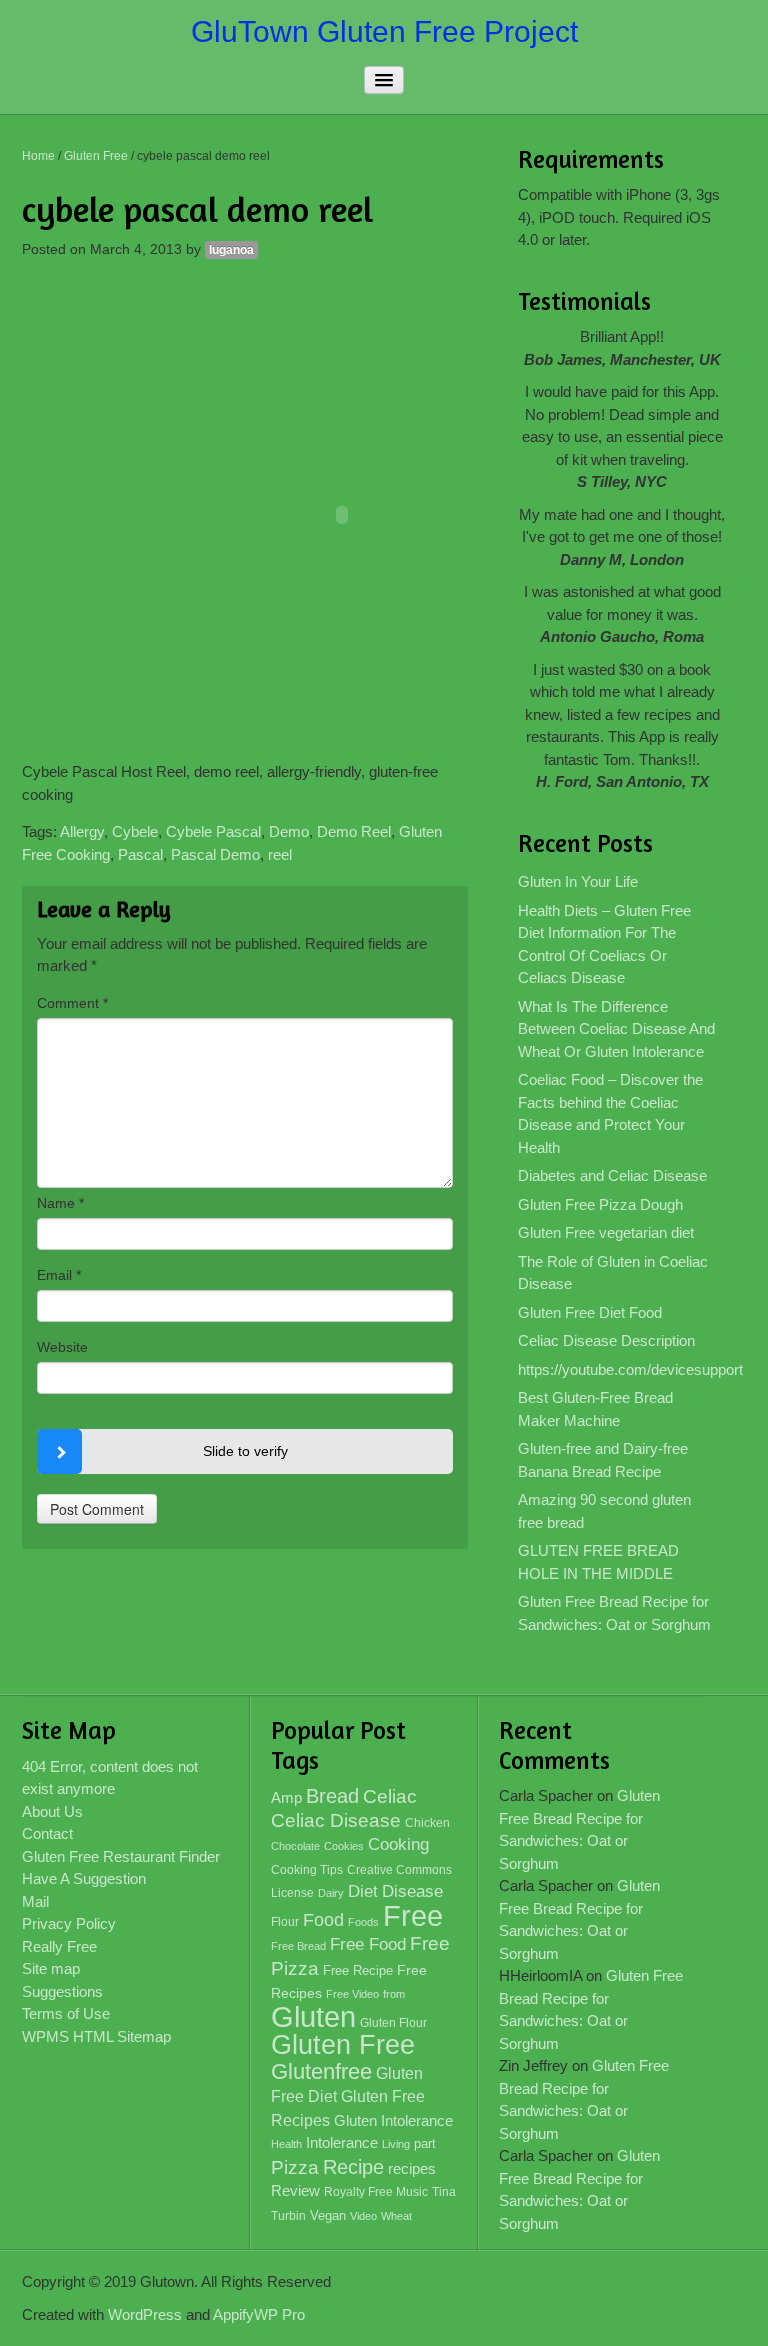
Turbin (288, 2216)
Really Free (59, 1946)
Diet (363, 1891)
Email (59, 1275)
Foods (363, 1922)
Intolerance (342, 2142)
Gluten (313, 2016)
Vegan (328, 2215)
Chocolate (295, 1846)
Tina (444, 2192)
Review (295, 2191)
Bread (332, 1796)
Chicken (427, 1823)
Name (60, 1203)
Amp (286, 1798)
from (394, 1994)
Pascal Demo (215, 854)
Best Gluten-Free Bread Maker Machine (595, 1409)
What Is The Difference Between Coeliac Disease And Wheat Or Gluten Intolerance (616, 1029)
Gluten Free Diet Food (590, 1312)
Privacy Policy (69, 1923)
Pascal (140, 854)
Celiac (390, 1796)
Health (286, 2144)
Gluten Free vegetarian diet (606, 1232)
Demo (289, 831)
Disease (412, 1891)
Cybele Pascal (213, 831)
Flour (285, 1922)
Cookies (344, 1846)
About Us (52, 1811)
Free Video (352, 1994)
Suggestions (62, 1991)
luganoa (231, 250)
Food (323, 1919)
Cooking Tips (307, 1870)
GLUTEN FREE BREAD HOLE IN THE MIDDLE (598, 1562)
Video (363, 2216)
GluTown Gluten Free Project (384, 31)
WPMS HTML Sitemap (96, 2036)
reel (280, 854)
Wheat (396, 2216)
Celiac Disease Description (606, 1340)
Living (396, 2144)
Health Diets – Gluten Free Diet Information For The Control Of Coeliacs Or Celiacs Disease (604, 944)
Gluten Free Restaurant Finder (121, 1856)
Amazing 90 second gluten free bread (604, 1511)
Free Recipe (358, 1970)
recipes (412, 2168)
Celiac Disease (336, 1820)
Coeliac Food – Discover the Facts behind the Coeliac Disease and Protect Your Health (610, 1113)
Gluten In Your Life (578, 881)
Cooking (398, 1844)
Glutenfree (321, 2071)
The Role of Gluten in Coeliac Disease (613, 1273)
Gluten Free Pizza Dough (600, 1204)
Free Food (368, 1944)
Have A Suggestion (84, 1878)
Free (413, 1916)
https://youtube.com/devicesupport (622, 1369)
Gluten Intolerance (393, 2120)
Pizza (295, 2167)
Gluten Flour (393, 2023)
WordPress (145, 2314)
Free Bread (298, 1946)
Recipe (353, 2167)
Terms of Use (66, 2013)
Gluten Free (96, 156)
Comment (72, 1003)
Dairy (331, 1893)
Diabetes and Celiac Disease (612, 1175)
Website (62, 1347)
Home (38, 156)
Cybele (135, 831)
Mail (35, 1901)
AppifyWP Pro (259, 2314)
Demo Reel (354, 831)
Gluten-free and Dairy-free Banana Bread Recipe (603, 1460)
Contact (47, 1833)
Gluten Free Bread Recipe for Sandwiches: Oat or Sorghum (614, 1613)
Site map (51, 1968)
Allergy (82, 831)
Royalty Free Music (376, 2192)
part (425, 2144)
